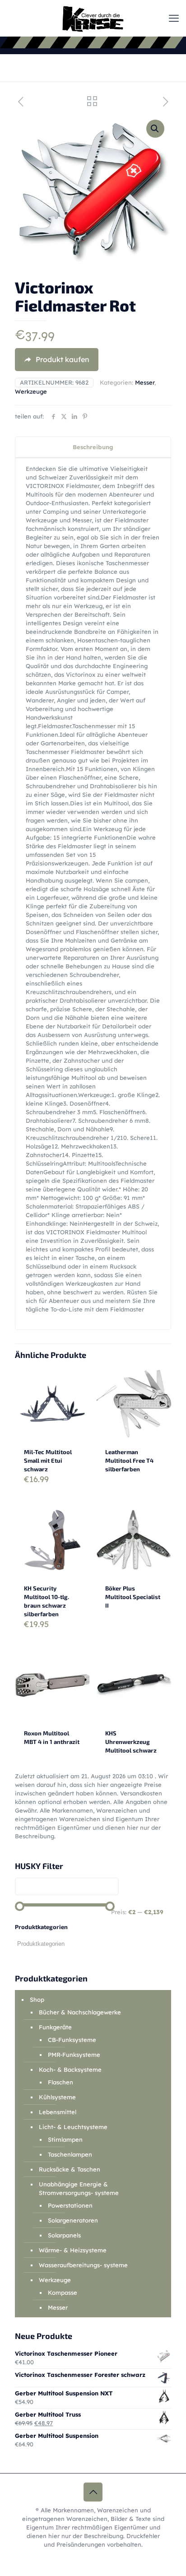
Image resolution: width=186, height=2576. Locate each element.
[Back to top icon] (93, 2492)
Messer (145, 382)
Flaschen (60, 2082)
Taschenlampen (70, 2154)
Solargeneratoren (73, 2220)
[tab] (93, 447)
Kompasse (63, 2292)
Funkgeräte (55, 2027)
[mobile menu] (174, 18)
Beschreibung (93, 447)
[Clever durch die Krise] (93, 18)
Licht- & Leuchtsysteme (73, 2127)
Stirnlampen (65, 2139)
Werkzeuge (31, 391)
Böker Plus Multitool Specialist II (133, 1597)
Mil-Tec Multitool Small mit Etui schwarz (48, 1460)
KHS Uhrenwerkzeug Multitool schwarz (131, 1742)
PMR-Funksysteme (74, 2055)
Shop (37, 1999)
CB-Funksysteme (72, 2040)
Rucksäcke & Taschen (70, 2169)
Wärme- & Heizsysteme (73, 2250)
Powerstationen (70, 2205)
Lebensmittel (58, 2112)
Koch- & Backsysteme (70, 2069)
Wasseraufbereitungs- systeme (83, 2265)
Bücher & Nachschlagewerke (80, 2012)
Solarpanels (64, 2235)
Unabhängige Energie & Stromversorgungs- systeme (79, 2188)
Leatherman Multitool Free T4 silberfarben (129, 1460)
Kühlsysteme (57, 2097)
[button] (155, 129)
